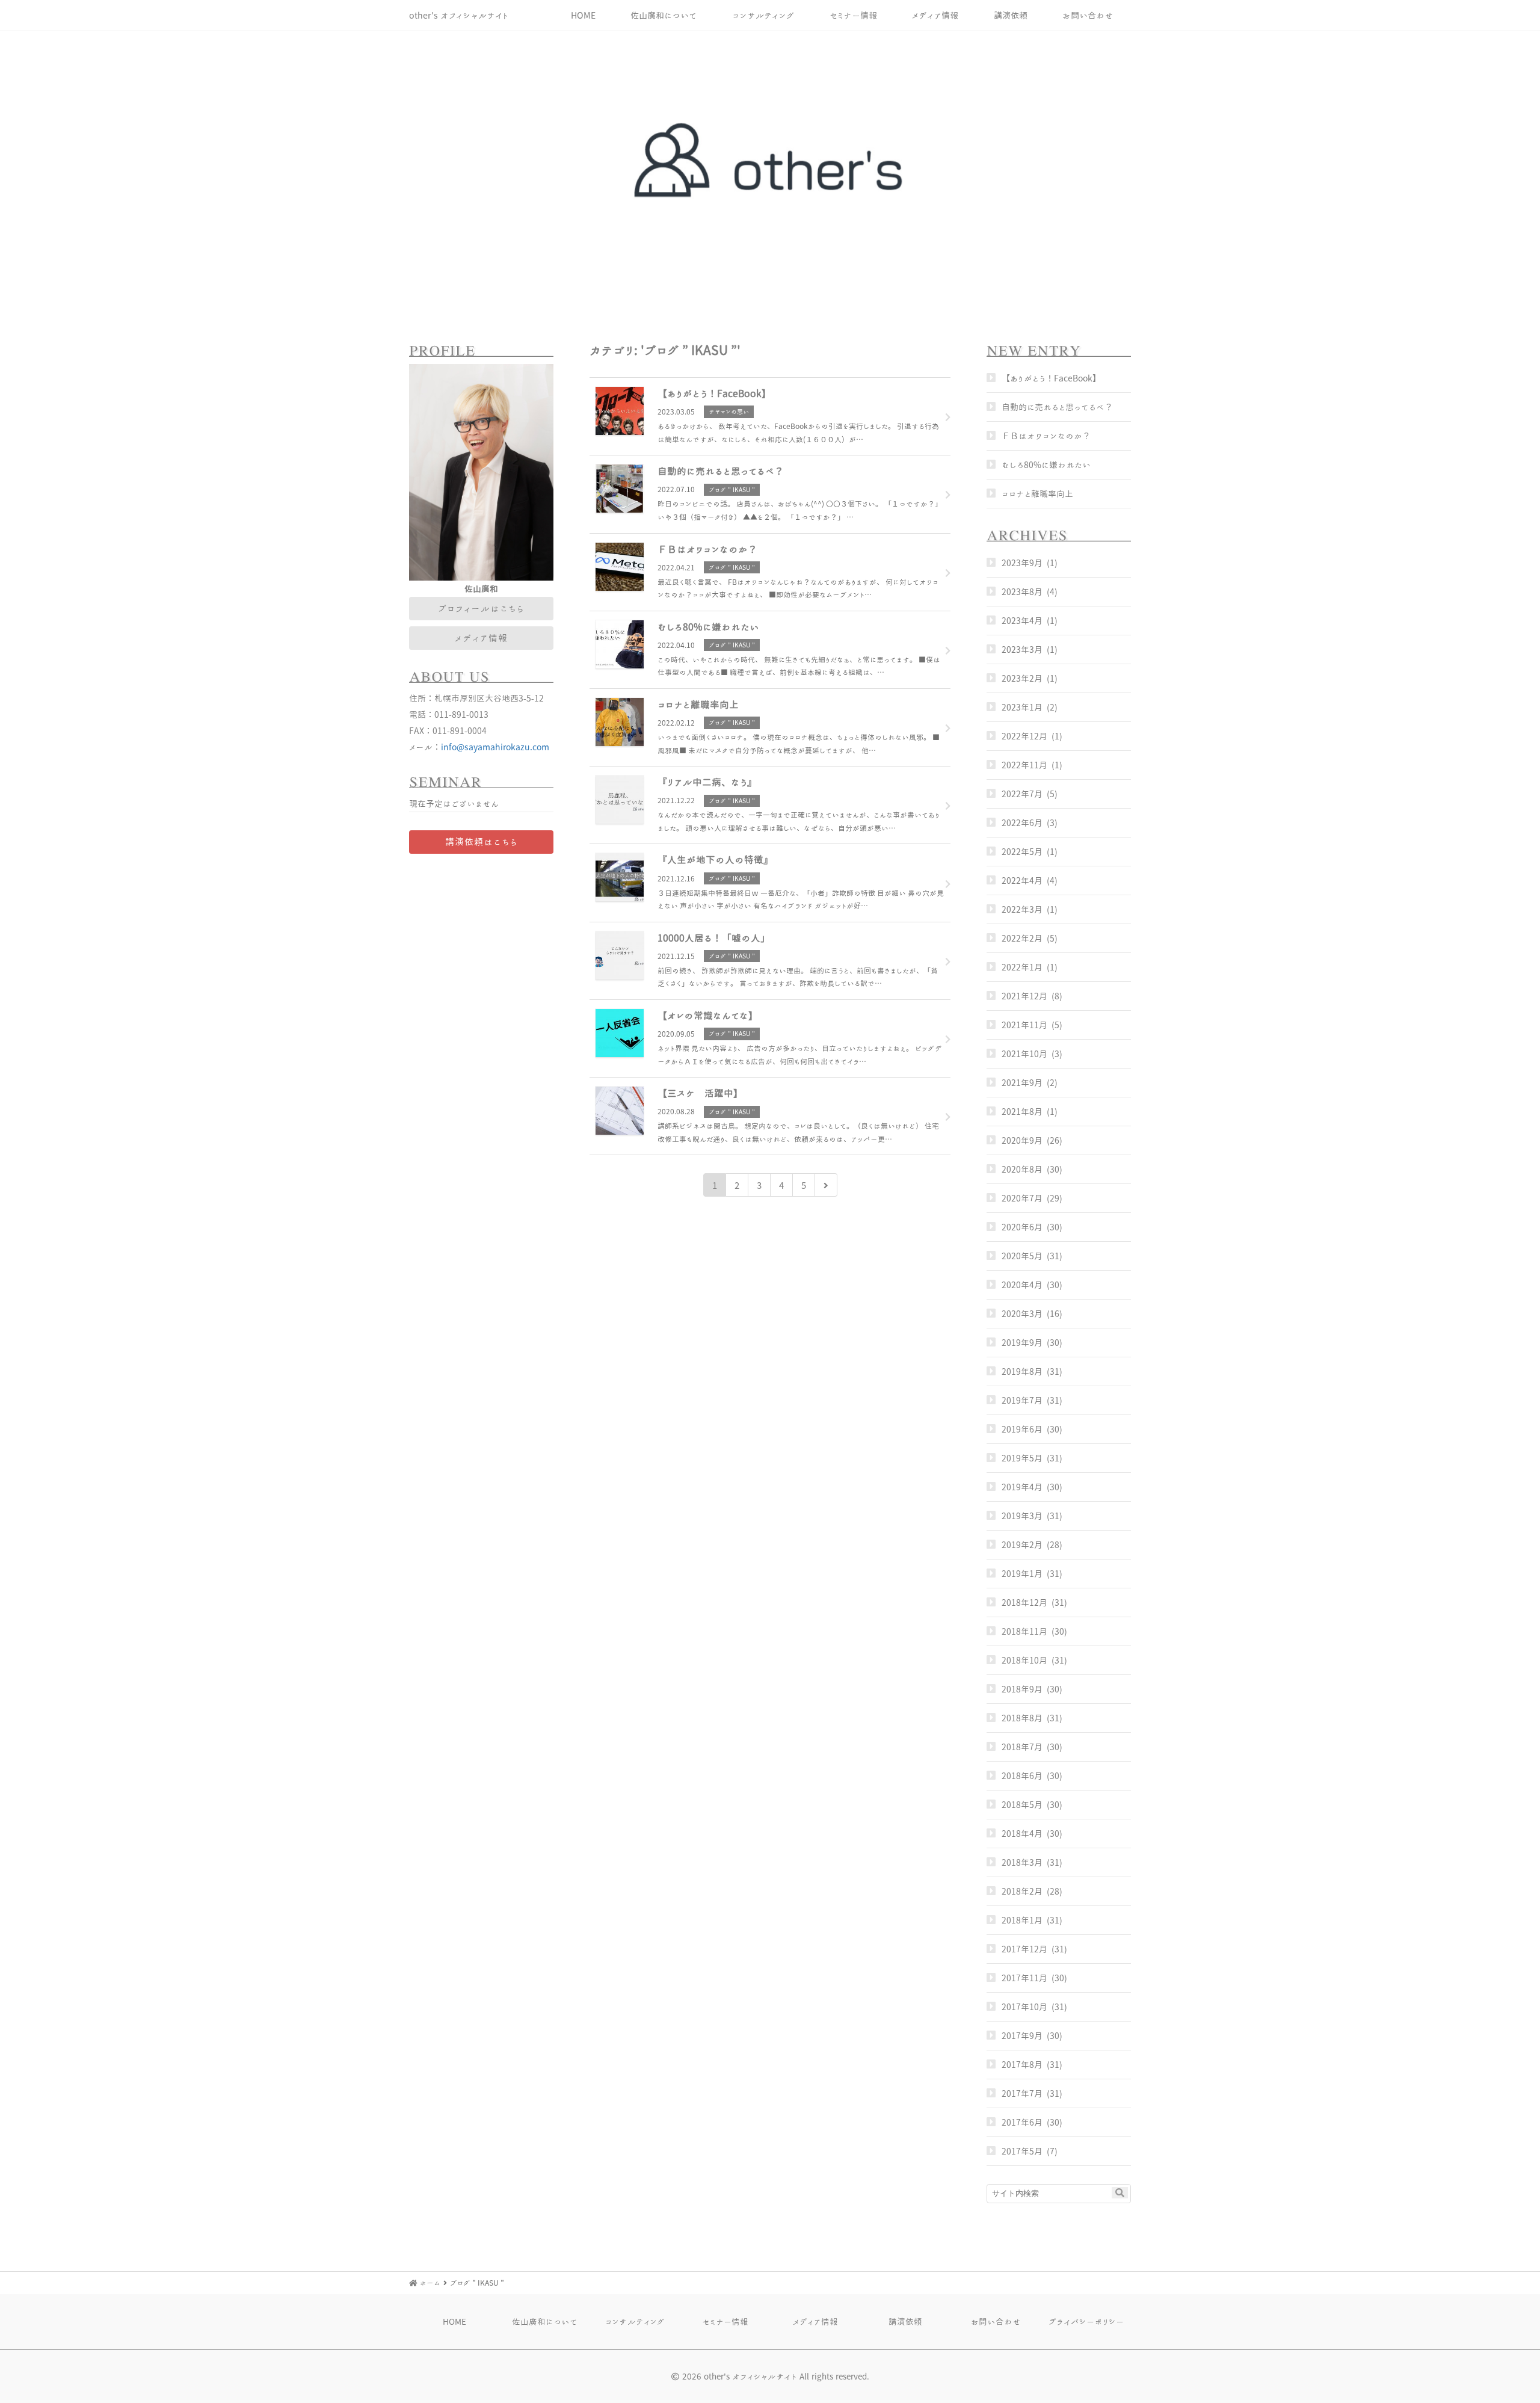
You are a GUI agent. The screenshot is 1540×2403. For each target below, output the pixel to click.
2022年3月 (1022, 909)
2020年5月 (1022, 1256)
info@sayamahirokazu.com (495, 747)
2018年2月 (1022, 1891)
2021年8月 (1022, 1112)
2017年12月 (1024, 1949)
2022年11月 (1024, 765)
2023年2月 (1022, 678)
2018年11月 (1024, 1631)
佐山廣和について (664, 15)
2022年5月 (1022, 852)
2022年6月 (1022, 823)
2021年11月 (1024, 1025)
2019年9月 (1022, 1343)
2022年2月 (1022, 938)
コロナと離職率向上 (1037, 494)
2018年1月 (1022, 1920)
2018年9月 (1022, 1689)
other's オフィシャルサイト (459, 15)
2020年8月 (1022, 1169)
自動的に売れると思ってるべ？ (1057, 407)
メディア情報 (935, 15)
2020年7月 (1022, 1198)
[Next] (826, 1185)
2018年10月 (1024, 1660)
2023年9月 (1022, 563)
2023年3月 (1022, 649)
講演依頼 (1011, 15)
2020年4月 (1022, 1285)
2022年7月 (1022, 794)
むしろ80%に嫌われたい (1046, 465)
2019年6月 (1022, 1429)
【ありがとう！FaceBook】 (1051, 378)
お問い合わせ (1088, 15)
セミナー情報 (853, 15)
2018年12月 (1024, 1603)
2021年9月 (1022, 1083)
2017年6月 (1022, 2122)
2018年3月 (1022, 1862)
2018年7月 (1022, 1747)
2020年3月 (1022, 1314)
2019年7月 (1022, 1400)
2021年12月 (1024, 996)
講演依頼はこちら (482, 842)
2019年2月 (1022, 1545)
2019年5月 (1022, 1458)
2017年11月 (1024, 1978)
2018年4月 (1022, 1834)
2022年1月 (1022, 967)
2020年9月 (1022, 1140)
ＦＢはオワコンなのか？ (1046, 436)
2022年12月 (1024, 736)
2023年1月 (1022, 707)
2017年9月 (1022, 2036)
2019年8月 (1022, 1371)
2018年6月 (1022, 1776)
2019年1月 (1022, 1574)
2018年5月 (1022, 1805)
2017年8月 (1022, 2065)
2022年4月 (1022, 881)
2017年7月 (1022, 2093)
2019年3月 (1022, 1516)
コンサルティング (763, 15)
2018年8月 (1022, 1718)
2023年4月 (1022, 621)
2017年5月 (1022, 2151)
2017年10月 (1024, 2007)
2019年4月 (1022, 1487)
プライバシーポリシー (1086, 2321)
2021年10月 (1024, 1054)
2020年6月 (1022, 1227)
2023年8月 (1022, 592)
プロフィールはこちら (481, 608)
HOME (583, 15)
